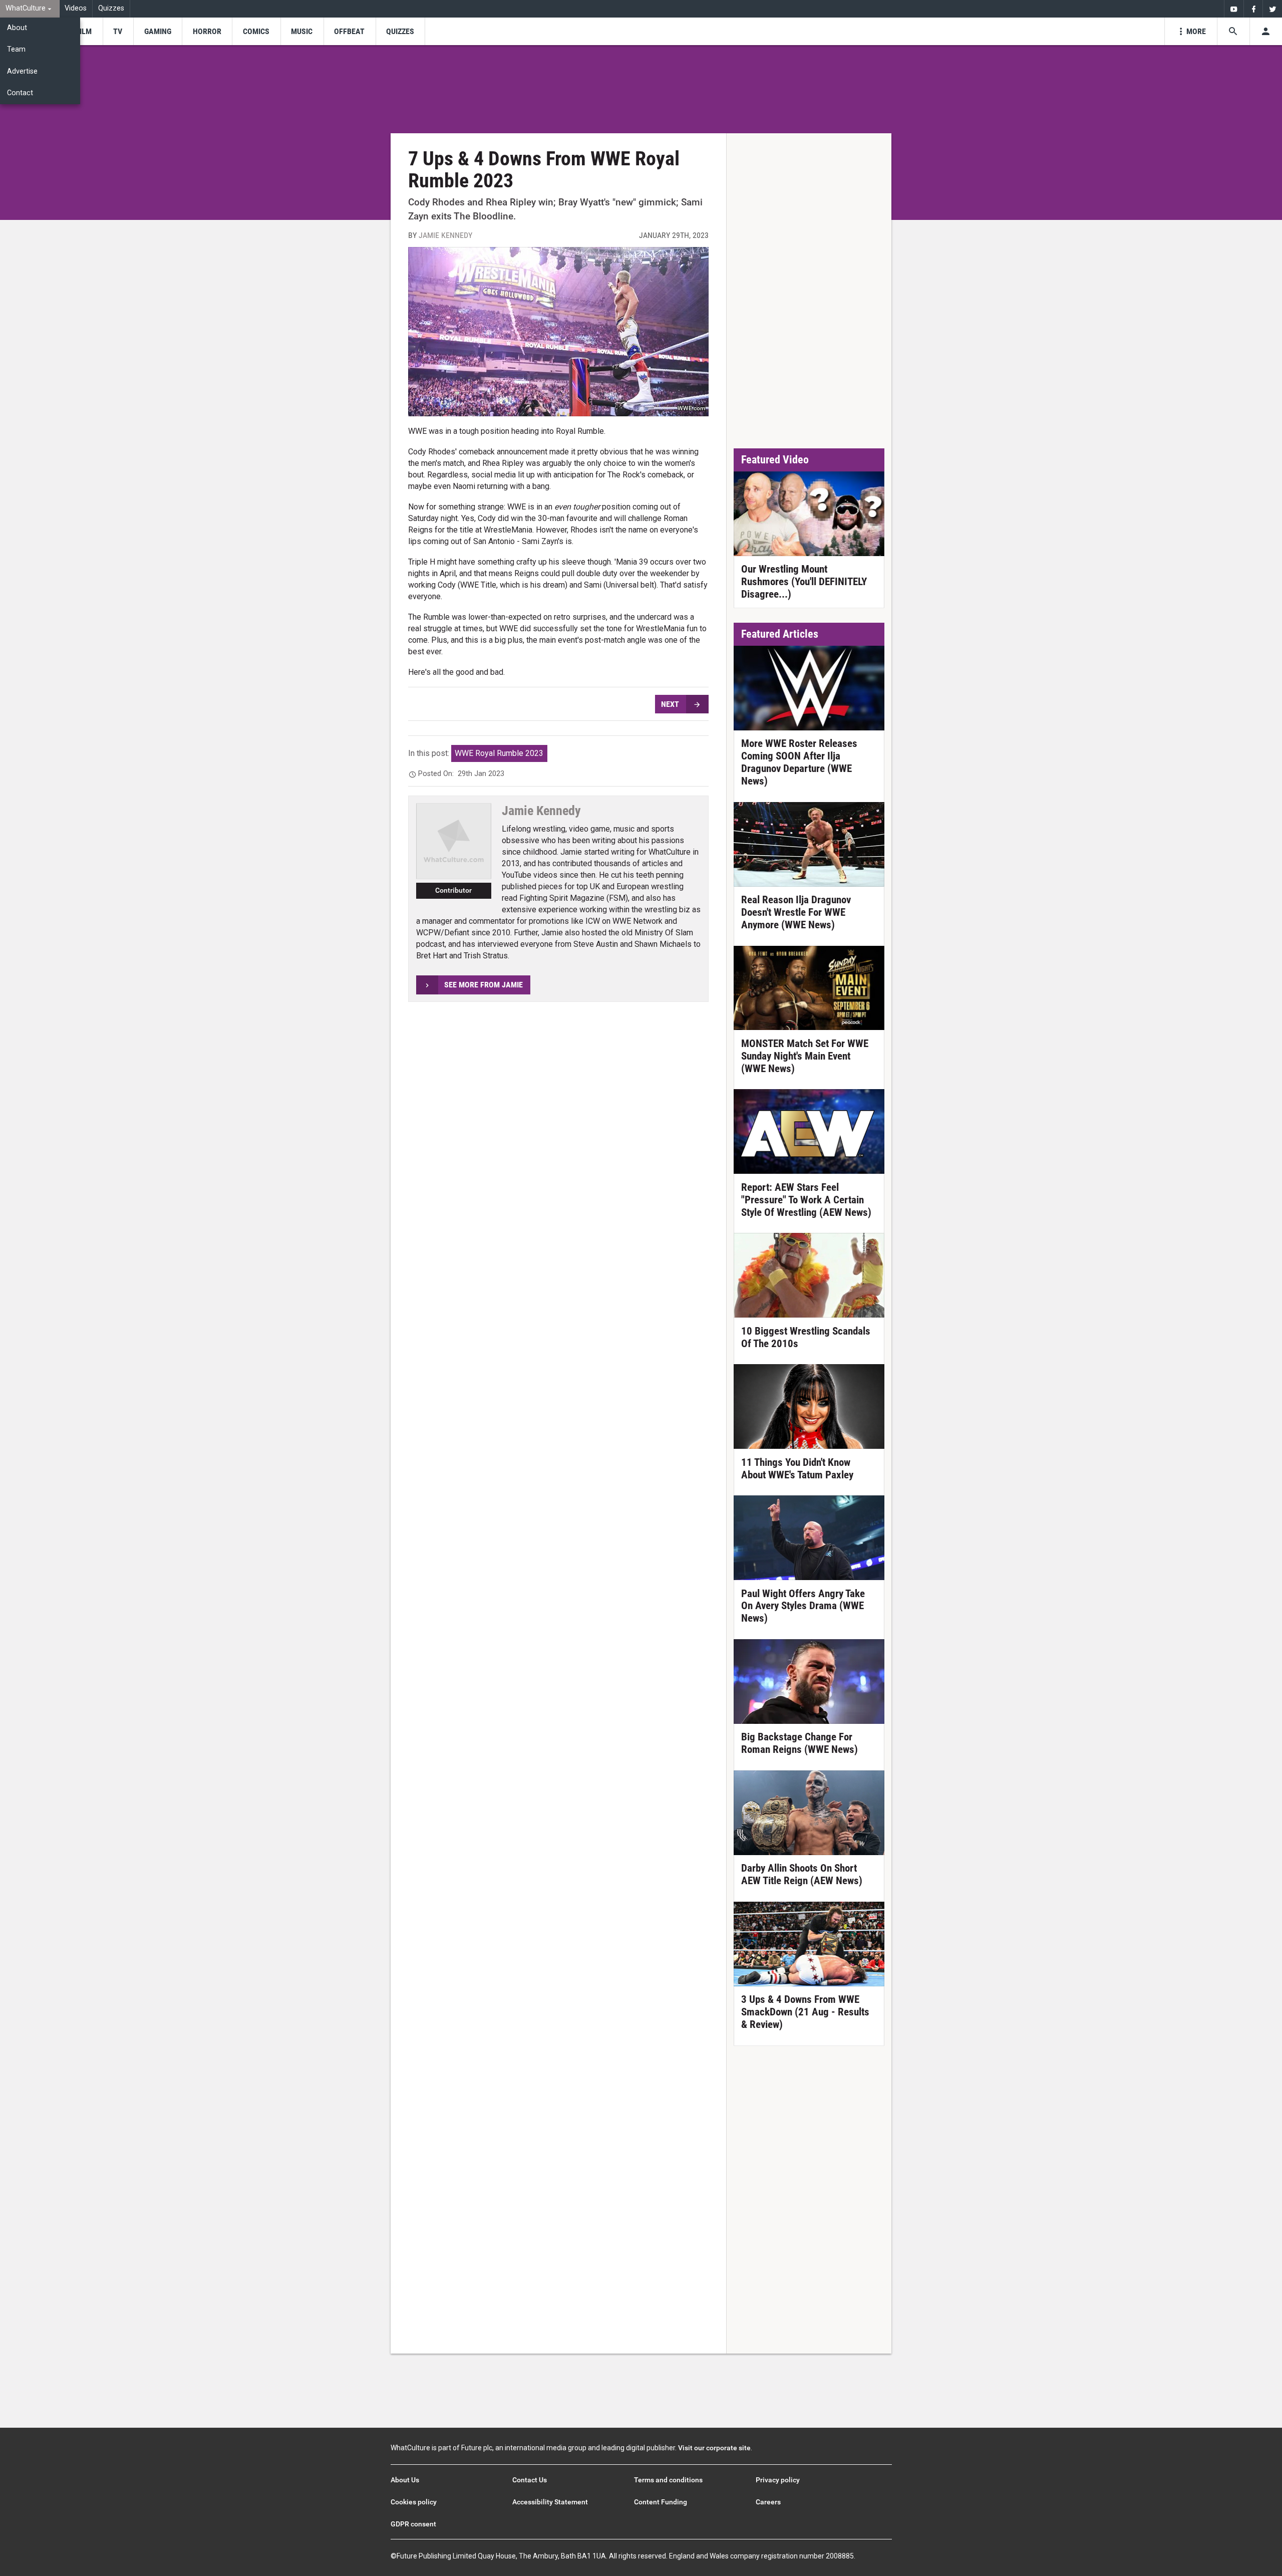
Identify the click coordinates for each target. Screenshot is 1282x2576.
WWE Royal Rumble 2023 (499, 753)
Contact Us (530, 2480)
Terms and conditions (668, 2480)
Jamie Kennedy (445, 235)
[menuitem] (30, 9)
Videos (76, 8)
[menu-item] (84, 31)
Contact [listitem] (20, 93)
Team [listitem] (16, 49)
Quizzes (111, 8)
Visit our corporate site (714, 2448)
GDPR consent (413, 2524)
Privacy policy (778, 2480)
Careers (768, 2502)
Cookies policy (414, 2502)
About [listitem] (17, 28)
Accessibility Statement (550, 2502)
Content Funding (661, 2502)
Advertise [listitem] (22, 71)
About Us (405, 2480)
